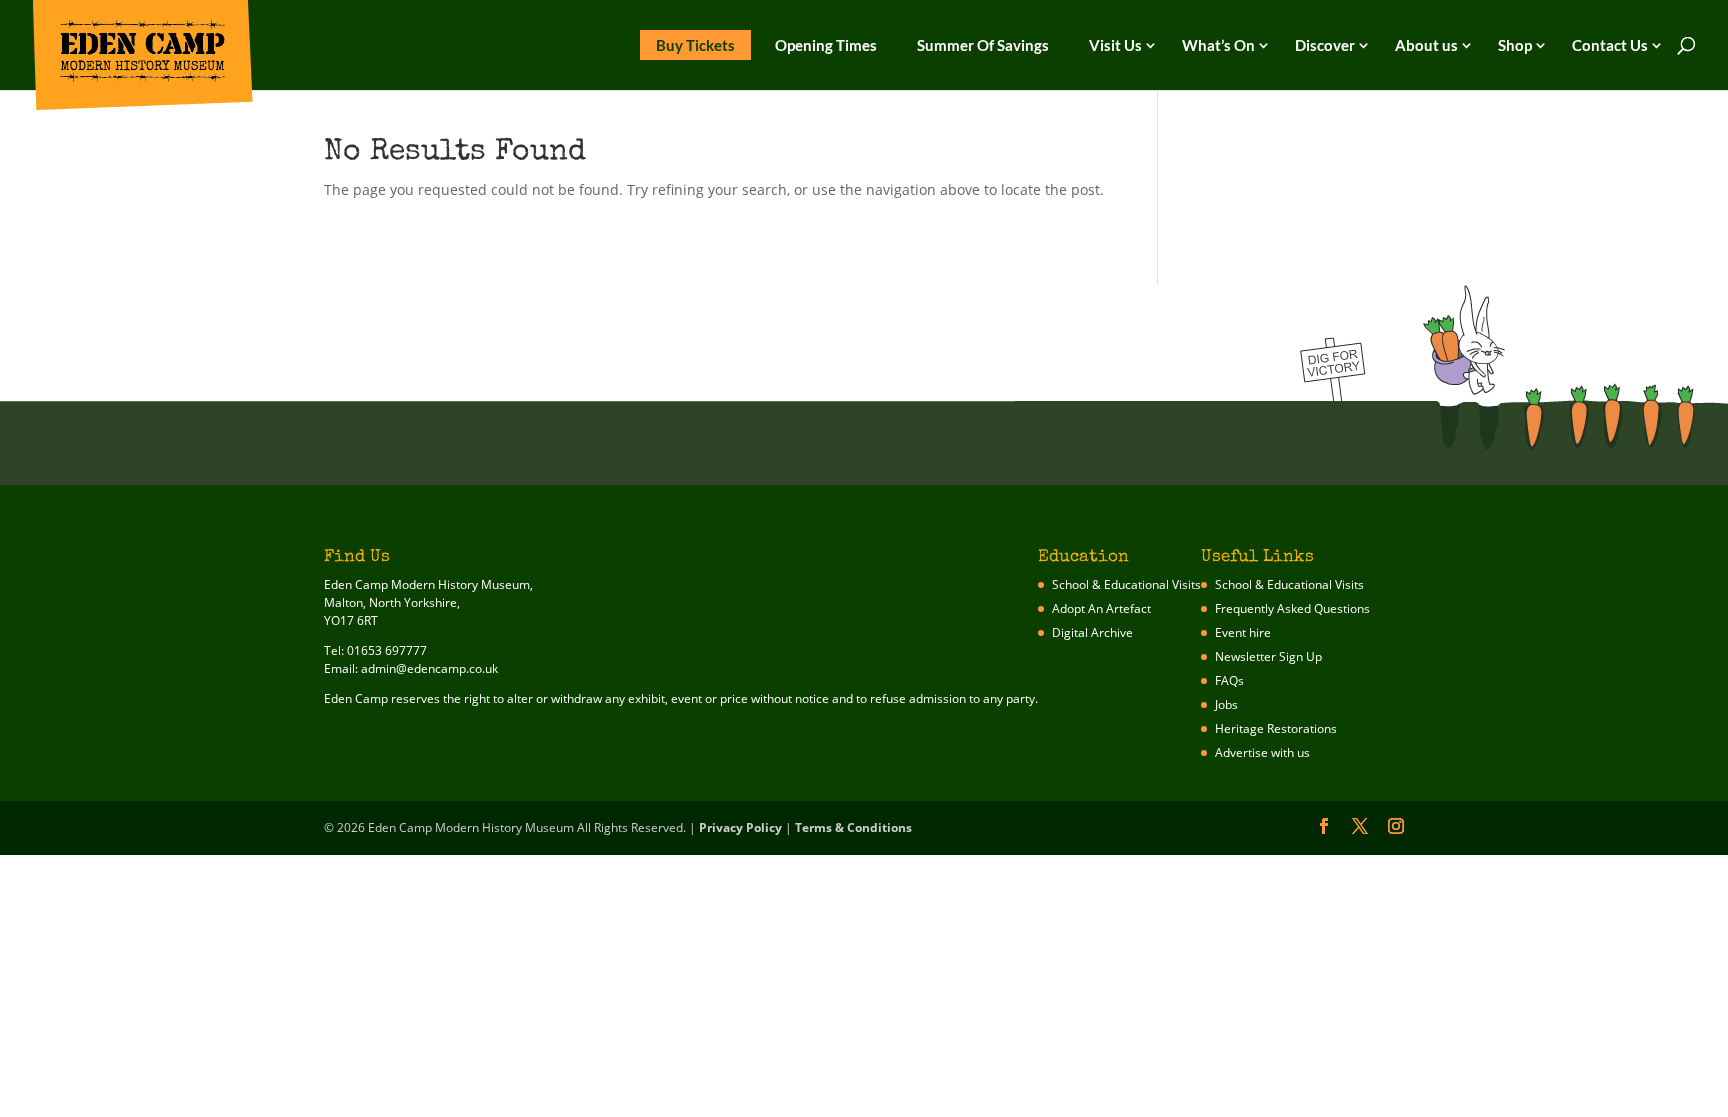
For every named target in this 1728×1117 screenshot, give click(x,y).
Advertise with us (1262, 752)
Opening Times (826, 45)
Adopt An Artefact (1101, 608)
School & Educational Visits (1126, 584)
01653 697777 (387, 650)
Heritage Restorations (1276, 728)
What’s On (1218, 45)
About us (1426, 45)
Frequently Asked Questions (1292, 608)
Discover (1325, 45)
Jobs (1226, 704)
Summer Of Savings (983, 45)
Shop (1515, 45)
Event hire (1243, 632)
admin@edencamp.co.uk (429, 668)
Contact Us (1610, 45)
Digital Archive (1092, 632)
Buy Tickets (695, 45)
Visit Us (1115, 45)
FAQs (1229, 680)
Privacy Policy (740, 827)
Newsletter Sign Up (1268, 656)
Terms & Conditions (853, 827)
